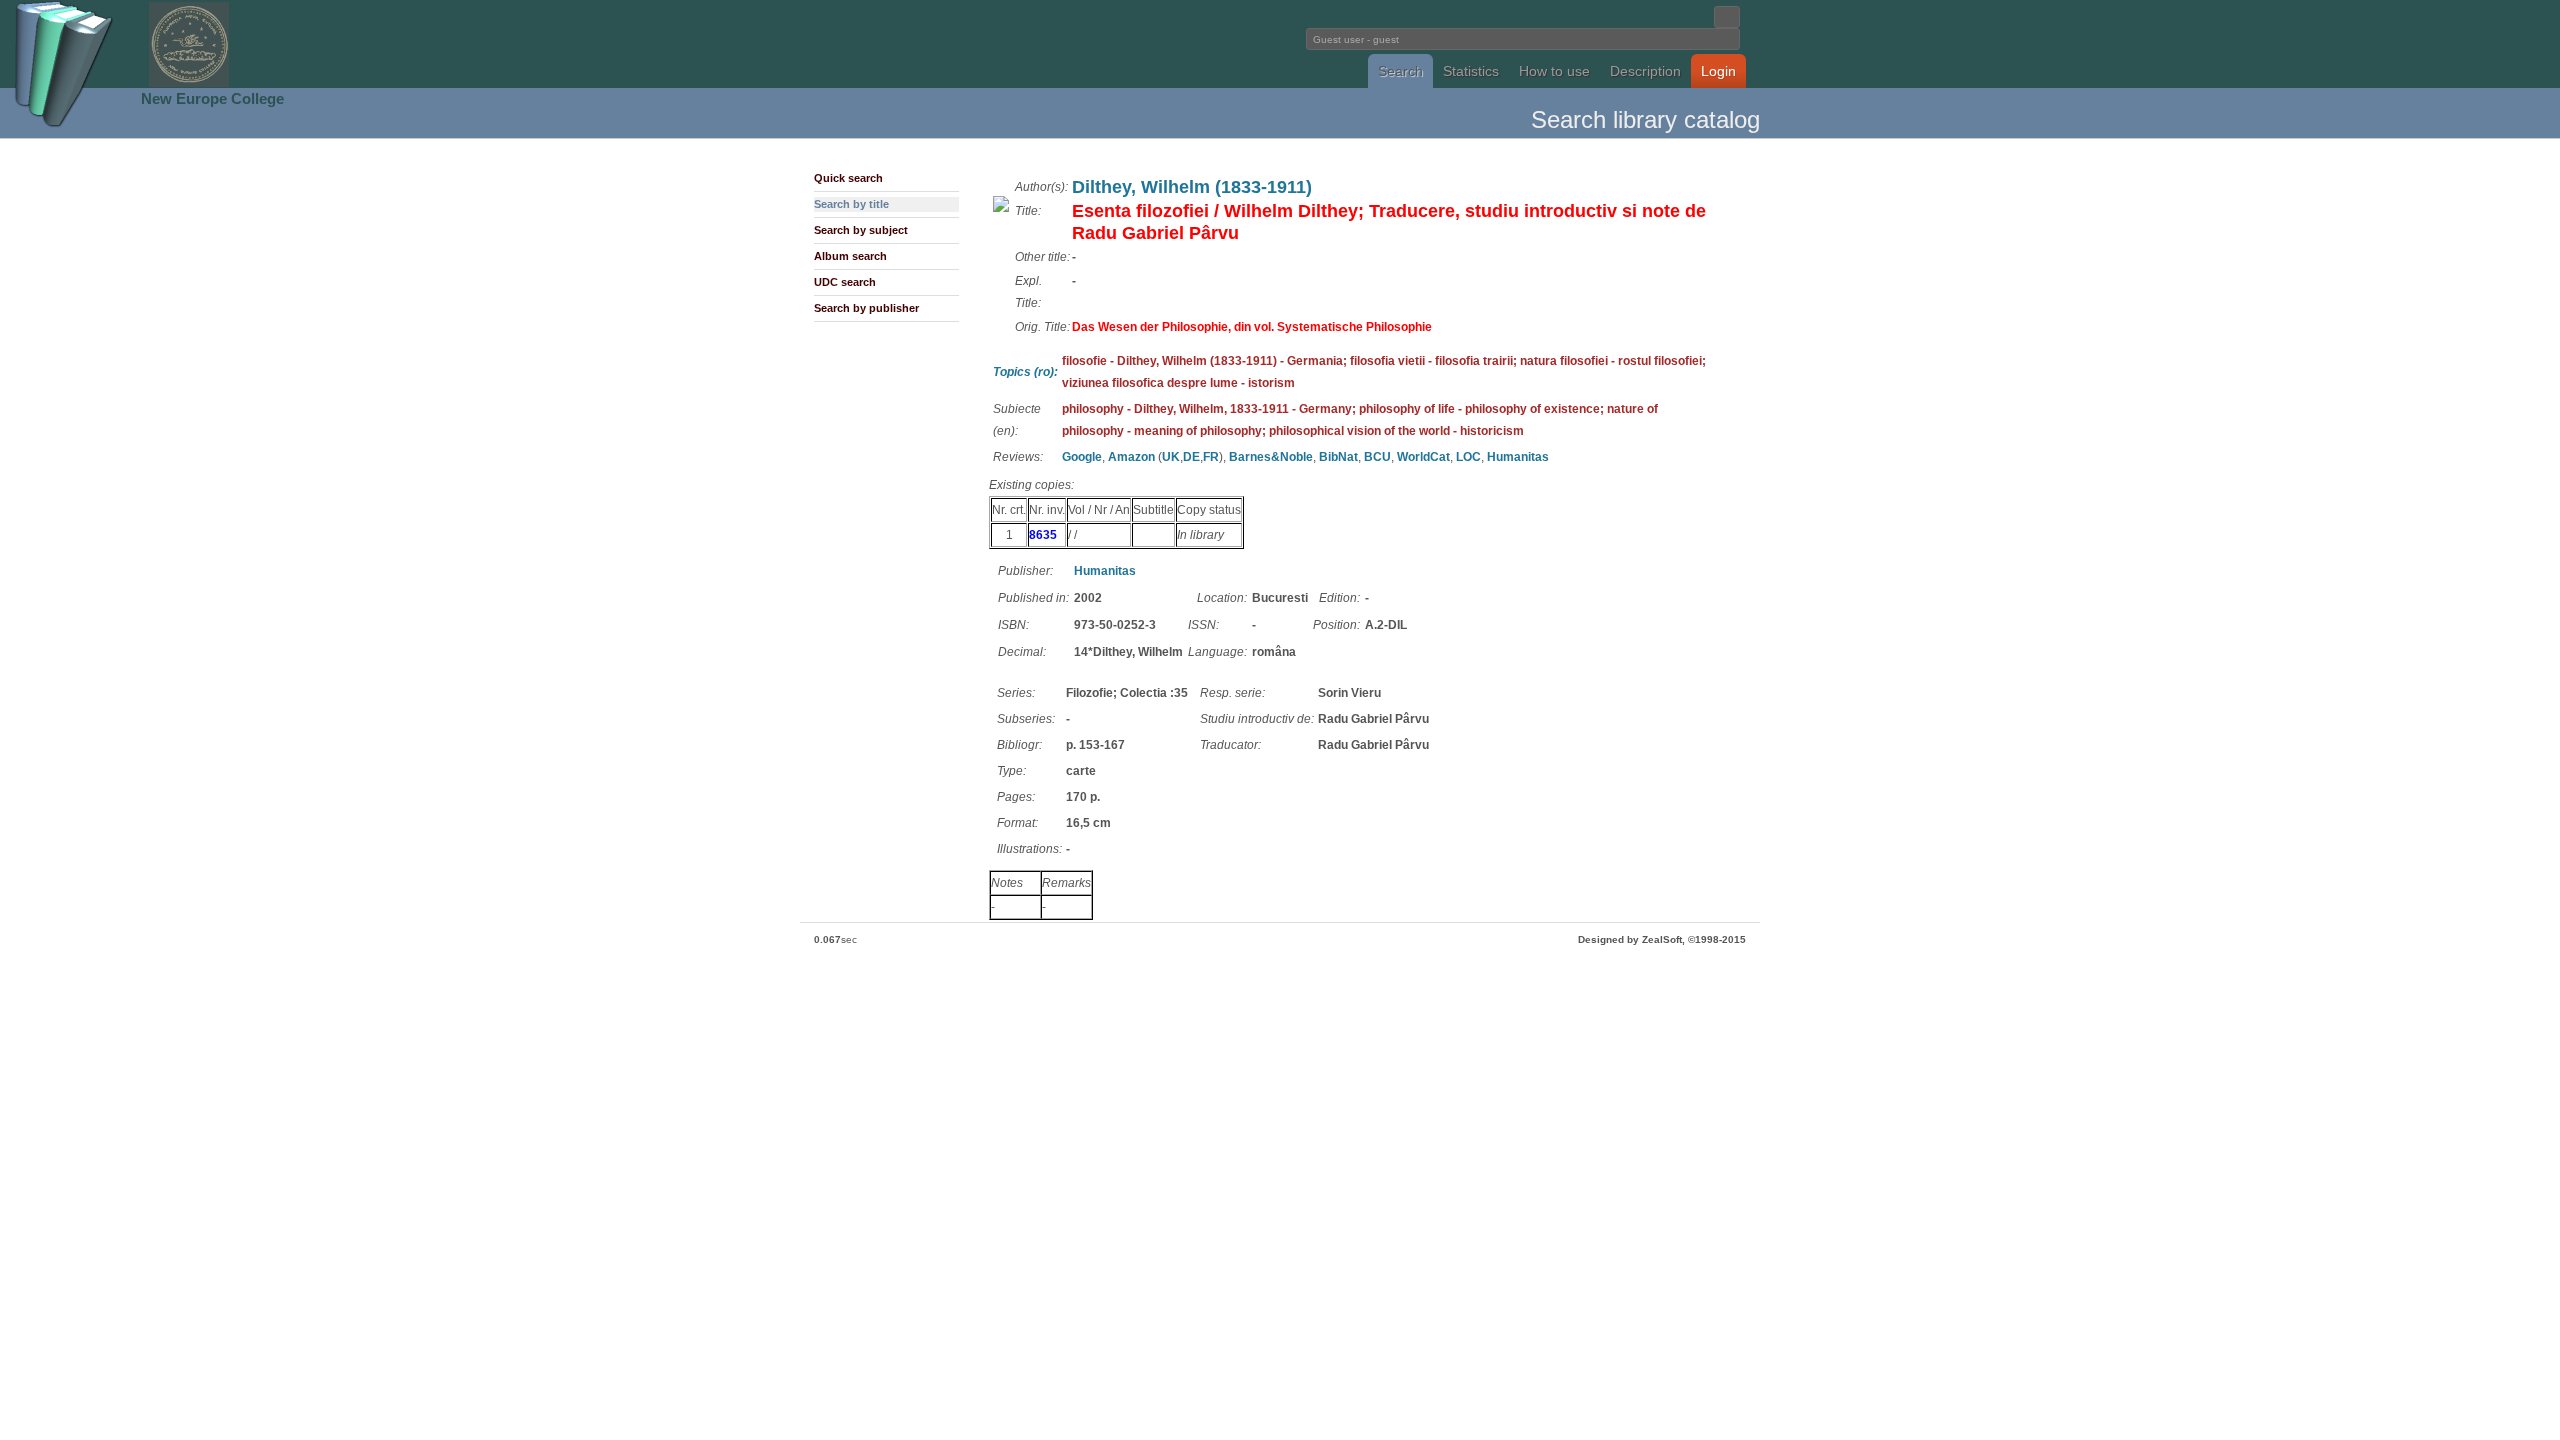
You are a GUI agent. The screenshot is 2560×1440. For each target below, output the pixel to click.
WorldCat (1423, 457)
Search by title (851, 204)
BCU (1377, 457)
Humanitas (1518, 457)
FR (1211, 457)
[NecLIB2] (189, 83)
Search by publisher (866, 308)
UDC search (845, 282)
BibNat (1338, 457)
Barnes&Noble (1271, 457)
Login (1718, 71)
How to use (1554, 71)
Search (1400, 71)
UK (1171, 457)
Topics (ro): (1025, 372)
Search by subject (861, 230)
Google (1082, 457)
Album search (850, 256)
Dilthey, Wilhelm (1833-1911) (1192, 187)
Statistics (1471, 71)
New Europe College (212, 98)
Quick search (848, 178)
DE (1191, 457)
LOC (1468, 457)
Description (1645, 71)
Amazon (1131, 457)
